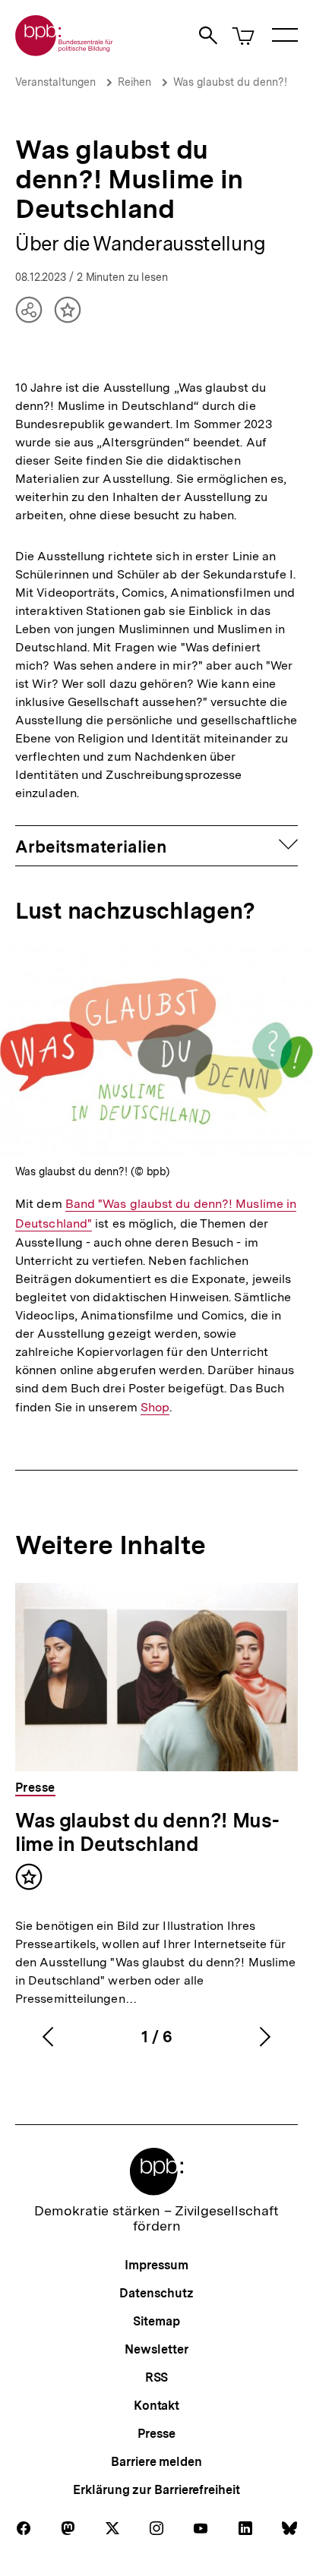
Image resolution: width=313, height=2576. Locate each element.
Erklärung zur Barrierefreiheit (156, 2490)
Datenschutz (156, 2293)
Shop (155, 1408)
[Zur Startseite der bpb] (65, 51)
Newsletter (156, 2349)
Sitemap (156, 2321)
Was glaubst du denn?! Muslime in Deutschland (147, 1832)
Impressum (156, 2265)
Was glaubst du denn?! (230, 82)
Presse (156, 2434)
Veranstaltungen (55, 82)
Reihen (134, 82)
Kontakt (156, 2406)
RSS (157, 2377)
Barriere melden (156, 2462)
